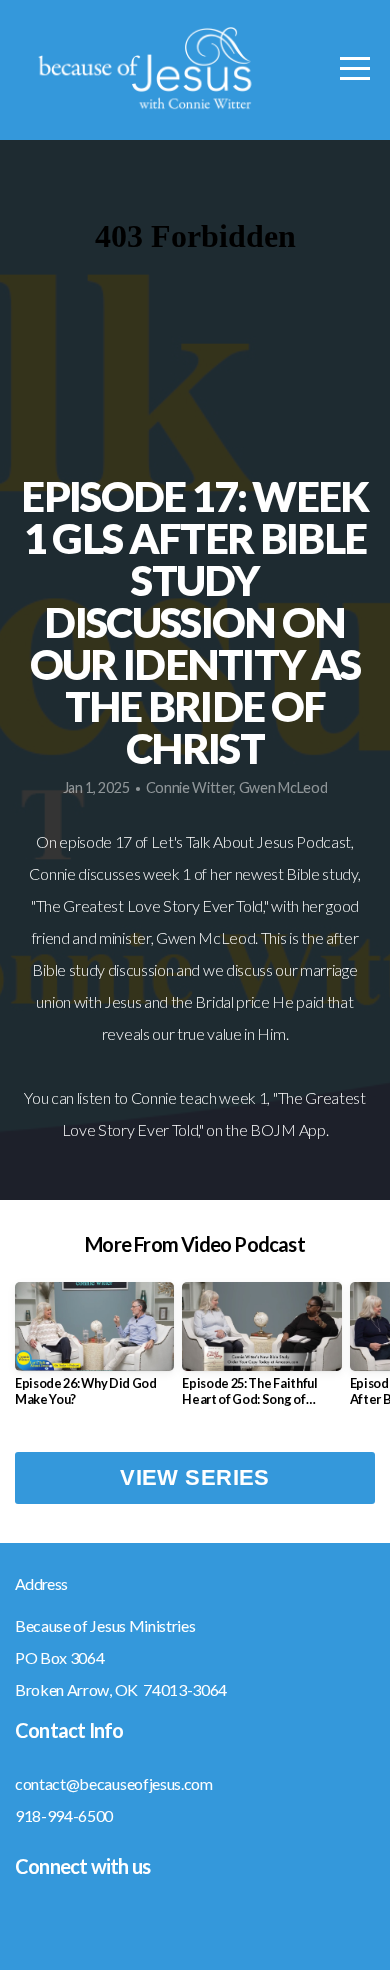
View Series (195, 1477)
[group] (94, 1352)
